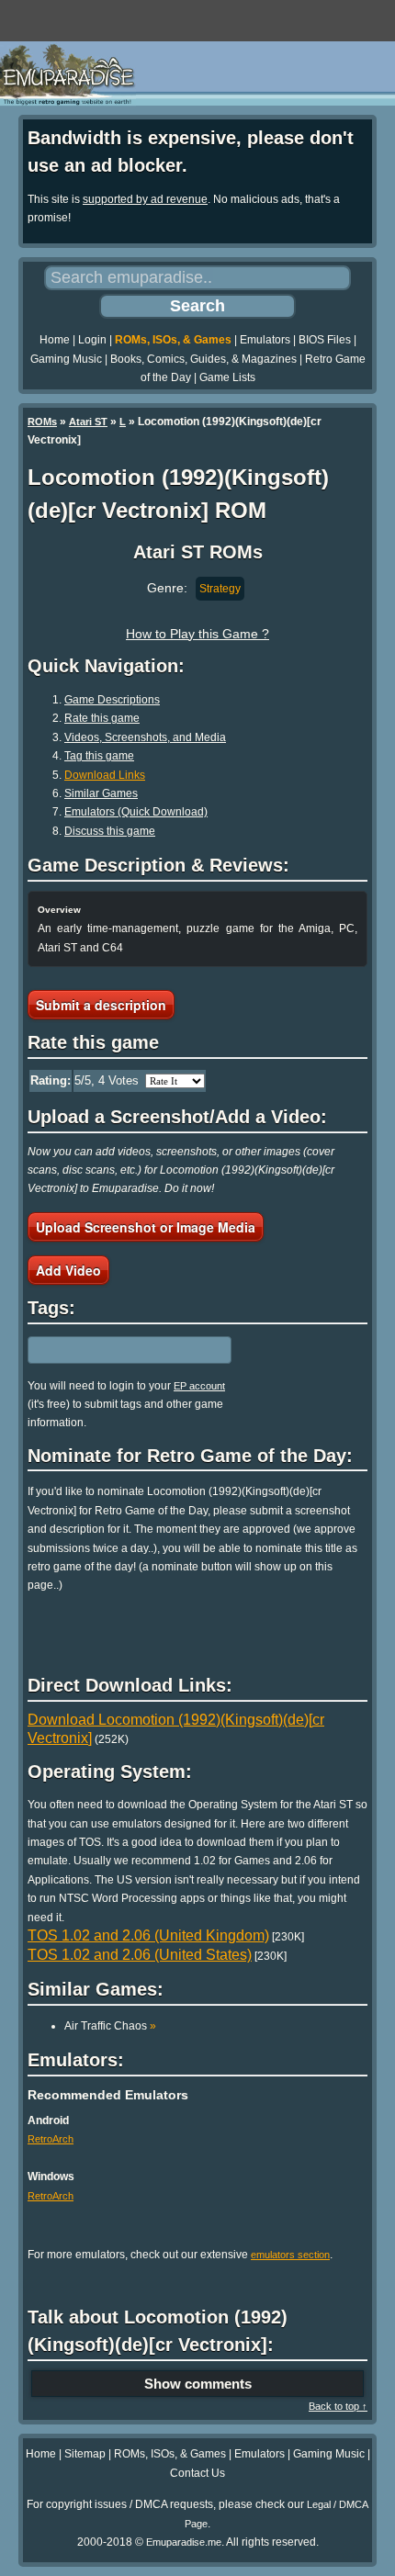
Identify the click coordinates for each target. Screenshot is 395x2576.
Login (92, 340)
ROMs (42, 422)
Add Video (68, 1270)
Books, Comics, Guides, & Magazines (203, 359)
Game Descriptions (112, 700)
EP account (199, 1386)
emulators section (290, 2255)
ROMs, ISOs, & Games (173, 340)
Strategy (220, 589)
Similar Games (101, 793)
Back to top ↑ (338, 2406)
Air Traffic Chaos (110, 2026)
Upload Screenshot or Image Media (146, 1227)
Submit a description (101, 1005)
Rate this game (102, 718)
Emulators (265, 340)
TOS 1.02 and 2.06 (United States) (140, 1955)
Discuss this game (110, 831)
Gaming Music (66, 359)
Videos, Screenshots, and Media (145, 737)
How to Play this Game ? (197, 634)
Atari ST (88, 422)
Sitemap (85, 2454)
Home (55, 340)
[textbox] (107, 1350)
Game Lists (227, 377)
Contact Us (197, 2473)
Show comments (198, 2384)
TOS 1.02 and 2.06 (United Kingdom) (148, 1935)
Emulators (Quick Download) (136, 812)
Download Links (105, 775)
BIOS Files (325, 340)
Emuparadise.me (184, 2542)
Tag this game (99, 756)
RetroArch (51, 2139)
